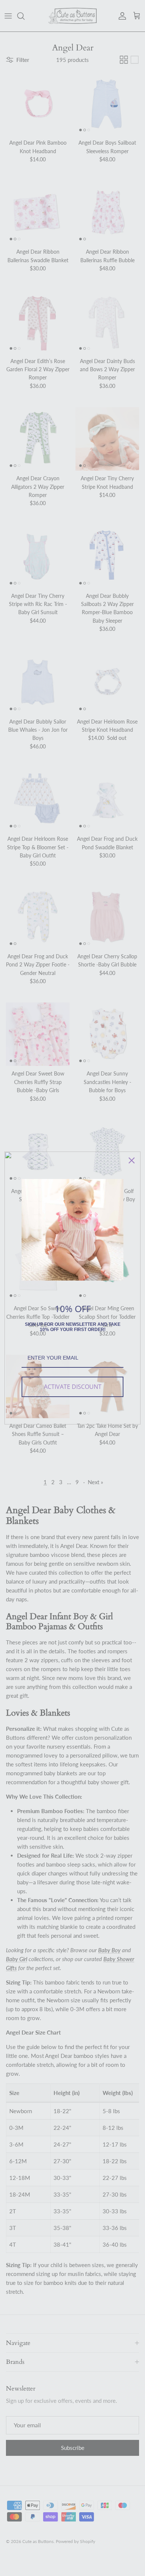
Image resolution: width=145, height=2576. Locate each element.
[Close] (132, 1160)
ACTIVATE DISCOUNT (73, 1387)
